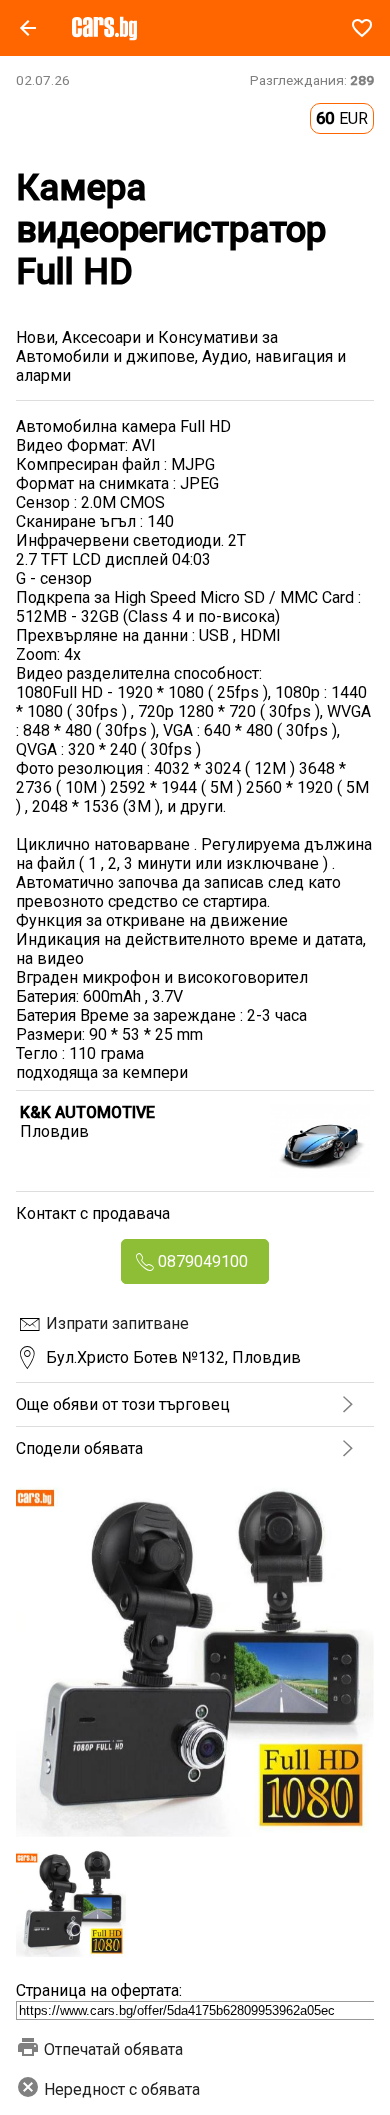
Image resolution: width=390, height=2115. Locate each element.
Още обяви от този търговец (123, 1404)
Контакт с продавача (93, 1213)
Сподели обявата (79, 1448)
